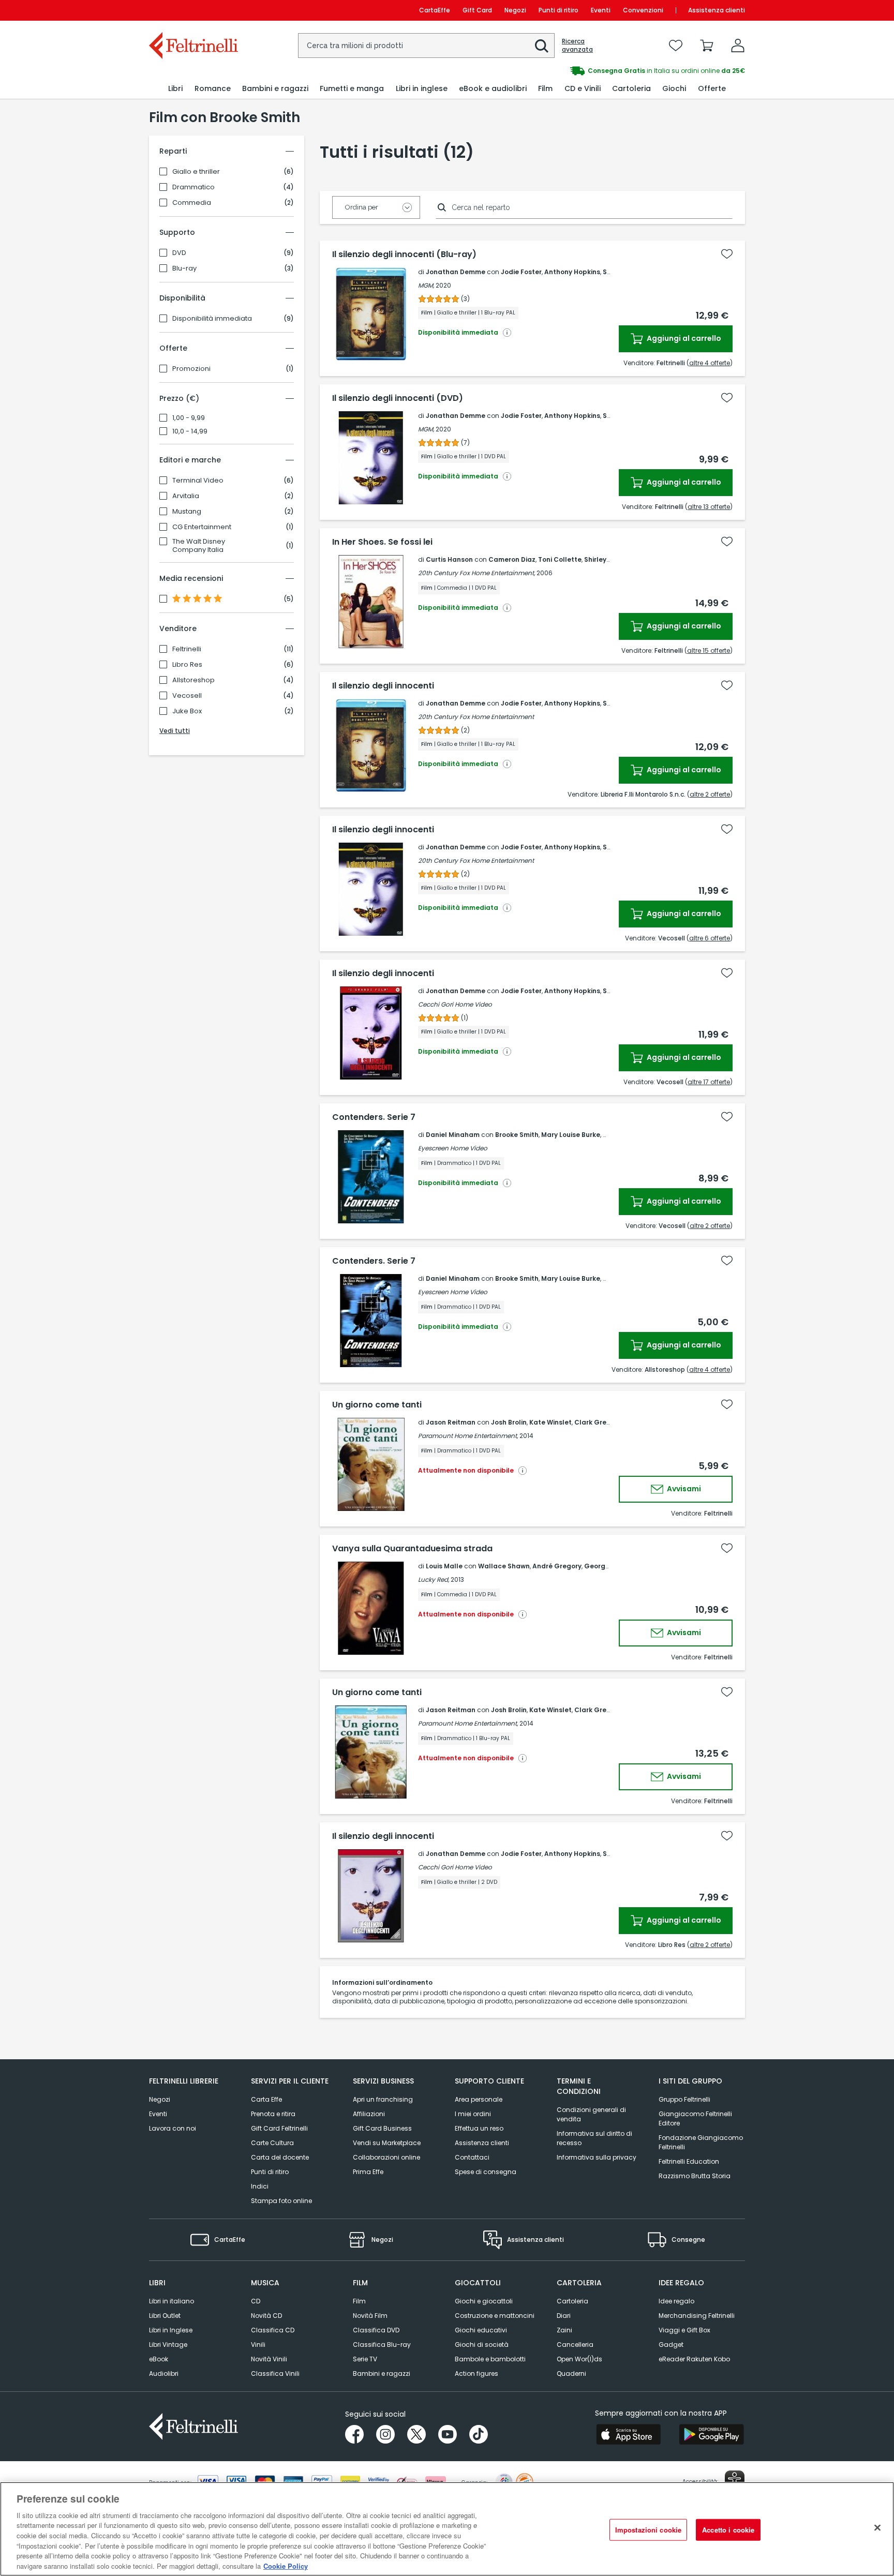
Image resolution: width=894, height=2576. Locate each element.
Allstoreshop (193, 680)
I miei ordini (473, 2114)
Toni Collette (560, 559)
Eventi (601, 10)
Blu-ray (184, 268)
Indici (260, 2186)
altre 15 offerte (709, 650)
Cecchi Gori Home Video (455, 1004)
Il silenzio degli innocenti (383, 686)
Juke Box (187, 711)
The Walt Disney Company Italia (199, 546)
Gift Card (477, 10)
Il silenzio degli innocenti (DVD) (398, 398)
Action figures (476, 2373)
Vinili (258, 2345)
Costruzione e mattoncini (495, 2316)
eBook (159, 2359)
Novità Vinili (269, 2359)
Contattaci (472, 2157)
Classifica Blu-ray (382, 2345)
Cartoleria (572, 2301)
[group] (596, 71)
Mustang (187, 512)
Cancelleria (575, 2345)
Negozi (515, 10)
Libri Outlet (165, 2316)
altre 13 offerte (709, 507)
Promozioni (191, 369)
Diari (564, 2316)
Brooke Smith (517, 1135)
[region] (447, 2529)
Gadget (671, 2345)
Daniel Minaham (453, 1135)
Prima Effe (368, 2172)
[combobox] (426, 46)
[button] (542, 46)
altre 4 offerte (710, 363)
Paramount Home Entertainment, (468, 1436)
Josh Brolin (509, 1422)
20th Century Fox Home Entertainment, (476, 573)
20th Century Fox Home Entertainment (476, 717)
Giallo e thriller (196, 172)
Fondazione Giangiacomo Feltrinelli (701, 2142)
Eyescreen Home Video (453, 1148)
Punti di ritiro (558, 10)
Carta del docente (280, 2157)
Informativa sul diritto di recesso (594, 2138)
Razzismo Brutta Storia (695, 2176)
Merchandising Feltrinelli (697, 2316)
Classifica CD (273, 2330)
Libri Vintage (168, 2345)
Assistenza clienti (717, 10)
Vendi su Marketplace (387, 2143)
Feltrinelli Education (689, 2161)
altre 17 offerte (709, 1082)
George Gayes (608, 1566)
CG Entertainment (202, 527)
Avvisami (683, 1489)
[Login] (738, 46)
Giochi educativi (481, 2330)
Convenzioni (643, 10)
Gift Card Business (382, 2128)
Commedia (192, 203)
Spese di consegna (486, 2172)
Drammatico (193, 187)
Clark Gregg (595, 1422)
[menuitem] (175, 89)
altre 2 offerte (710, 794)
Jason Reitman (451, 1422)
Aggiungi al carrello (683, 338)
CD (256, 2301)
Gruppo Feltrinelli (684, 2099)
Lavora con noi (173, 2128)
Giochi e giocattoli (484, 2301)
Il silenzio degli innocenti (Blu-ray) (404, 254)
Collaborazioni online (386, 2157)
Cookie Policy (286, 2565)
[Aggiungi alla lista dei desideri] (727, 254)
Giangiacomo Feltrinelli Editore (695, 2118)
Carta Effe (266, 2099)
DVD (179, 253)
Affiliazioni (369, 2114)
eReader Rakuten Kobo (694, 2359)
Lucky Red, (434, 1579)
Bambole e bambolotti (490, 2359)
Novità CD (266, 2316)
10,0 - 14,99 (190, 431)
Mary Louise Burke (571, 1135)
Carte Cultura (272, 2143)
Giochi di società (482, 2345)
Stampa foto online (281, 2201)
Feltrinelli (187, 649)
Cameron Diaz (512, 559)
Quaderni (571, 2373)
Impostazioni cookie (648, 2530)
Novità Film (370, 2316)
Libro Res (187, 665)
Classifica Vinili (275, 2373)
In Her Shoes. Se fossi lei (382, 542)
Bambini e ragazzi (382, 2373)
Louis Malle (444, 1566)
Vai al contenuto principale (193, 10)
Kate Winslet (550, 1422)
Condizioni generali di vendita (591, 2114)
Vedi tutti (175, 731)
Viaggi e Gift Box (684, 2330)
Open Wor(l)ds (579, 2359)
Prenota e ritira (273, 2114)
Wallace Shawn (504, 1566)
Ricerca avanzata (577, 46)
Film (359, 2301)
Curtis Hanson (449, 559)
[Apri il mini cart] (707, 46)
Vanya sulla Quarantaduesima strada (412, 1549)
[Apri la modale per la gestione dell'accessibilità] (735, 2480)
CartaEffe (435, 10)
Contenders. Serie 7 (374, 1117)
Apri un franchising (383, 2099)
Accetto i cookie (728, 2530)
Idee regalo (676, 2301)
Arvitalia (186, 496)
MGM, (426, 285)
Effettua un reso (479, 2128)
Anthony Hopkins (572, 272)
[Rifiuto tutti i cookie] (877, 2527)
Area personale (479, 2099)
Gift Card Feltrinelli (279, 2128)
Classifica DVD (376, 2330)
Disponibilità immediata (212, 319)
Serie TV (365, 2359)
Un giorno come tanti (377, 1405)
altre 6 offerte (710, 938)
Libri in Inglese (171, 2330)
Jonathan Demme (456, 272)
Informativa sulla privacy (597, 2157)
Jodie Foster (521, 272)
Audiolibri (164, 2373)
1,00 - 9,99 (189, 418)
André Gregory (557, 1566)
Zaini (564, 2330)
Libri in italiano (172, 2301)
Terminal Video (198, 481)
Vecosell (187, 696)
